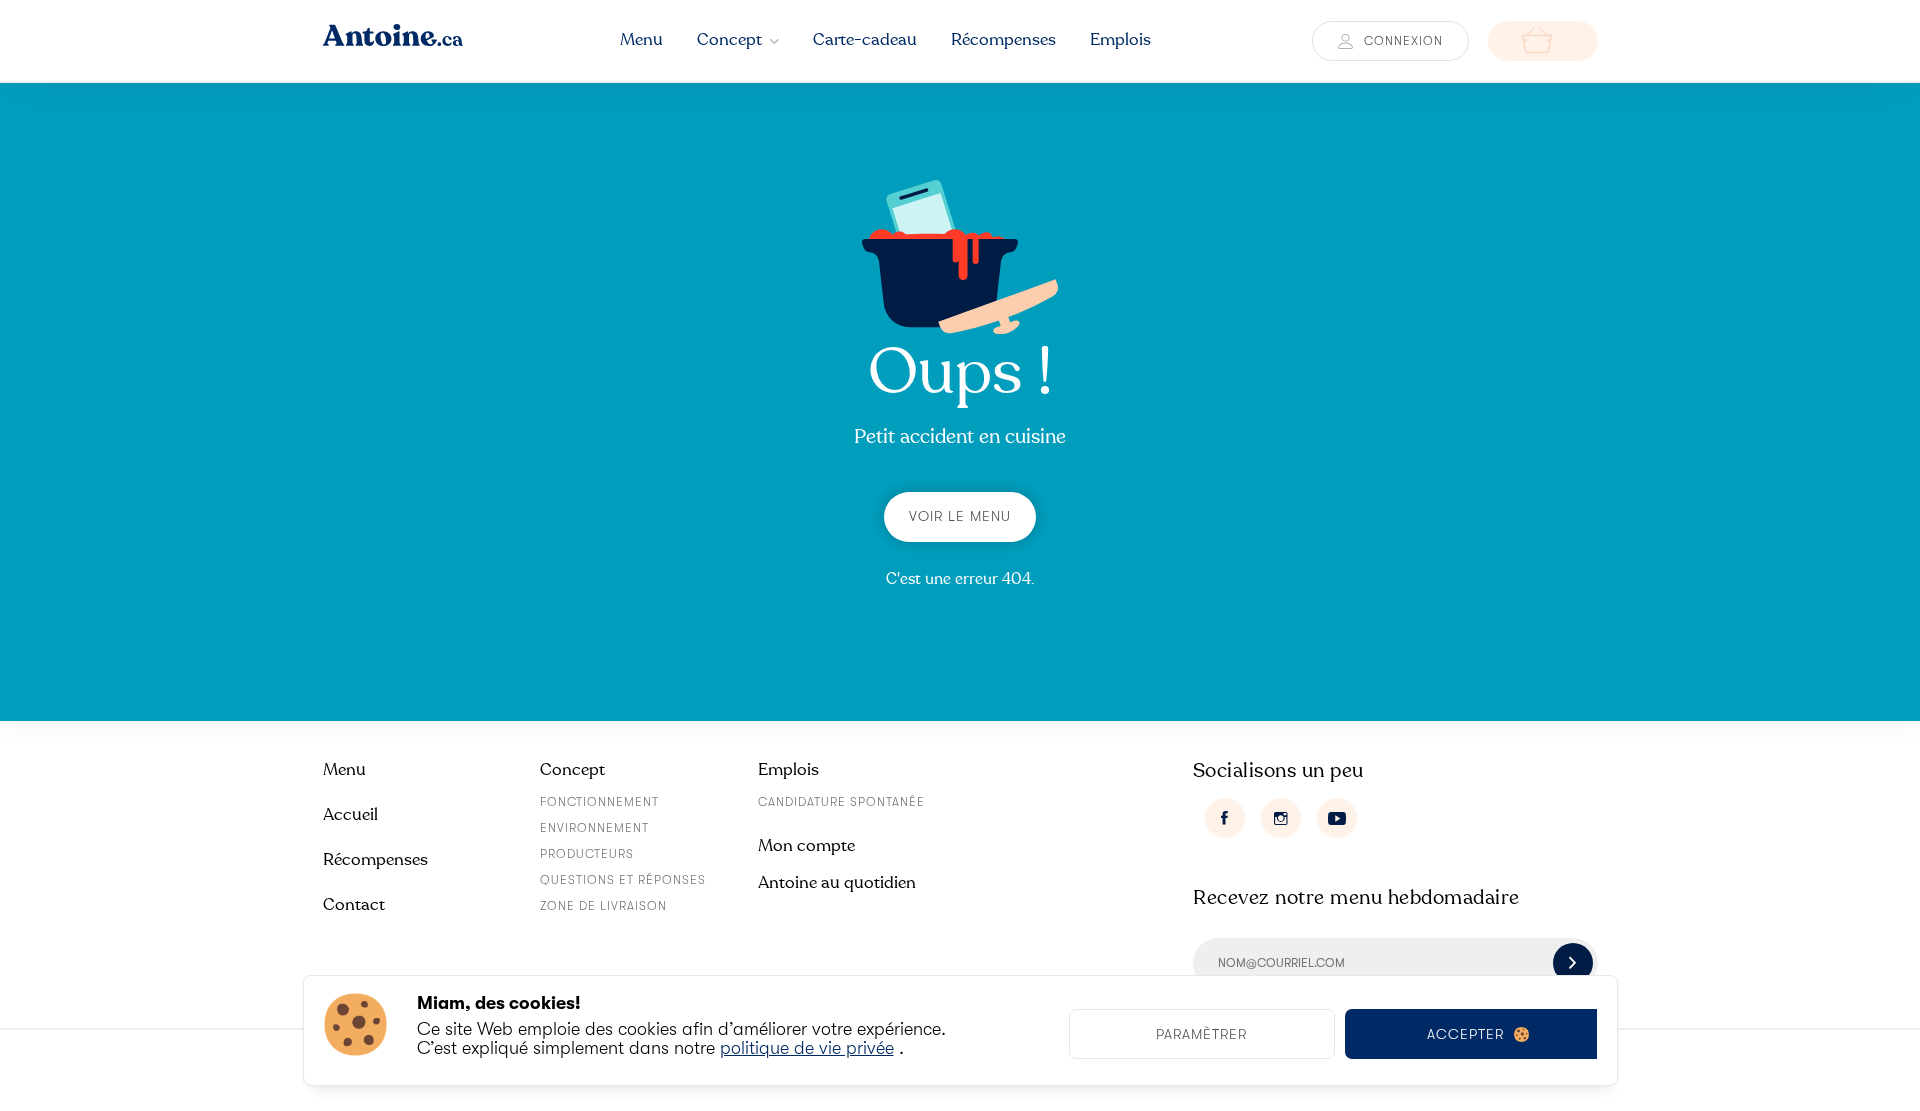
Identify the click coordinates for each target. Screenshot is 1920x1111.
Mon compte (806, 845)
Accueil (350, 814)
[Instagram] (1281, 818)
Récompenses (375, 859)
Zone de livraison (603, 906)
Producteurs (587, 854)
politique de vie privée (807, 1048)
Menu (344, 769)
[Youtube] (1337, 818)
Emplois (788, 769)
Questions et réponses (623, 880)
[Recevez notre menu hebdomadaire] (1573, 963)
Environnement (594, 828)
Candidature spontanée (841, 802)
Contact (354, 904)
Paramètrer (1201, 1034)
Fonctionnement (599, 802)
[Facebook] (1225, 818)
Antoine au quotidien (837, 882)
